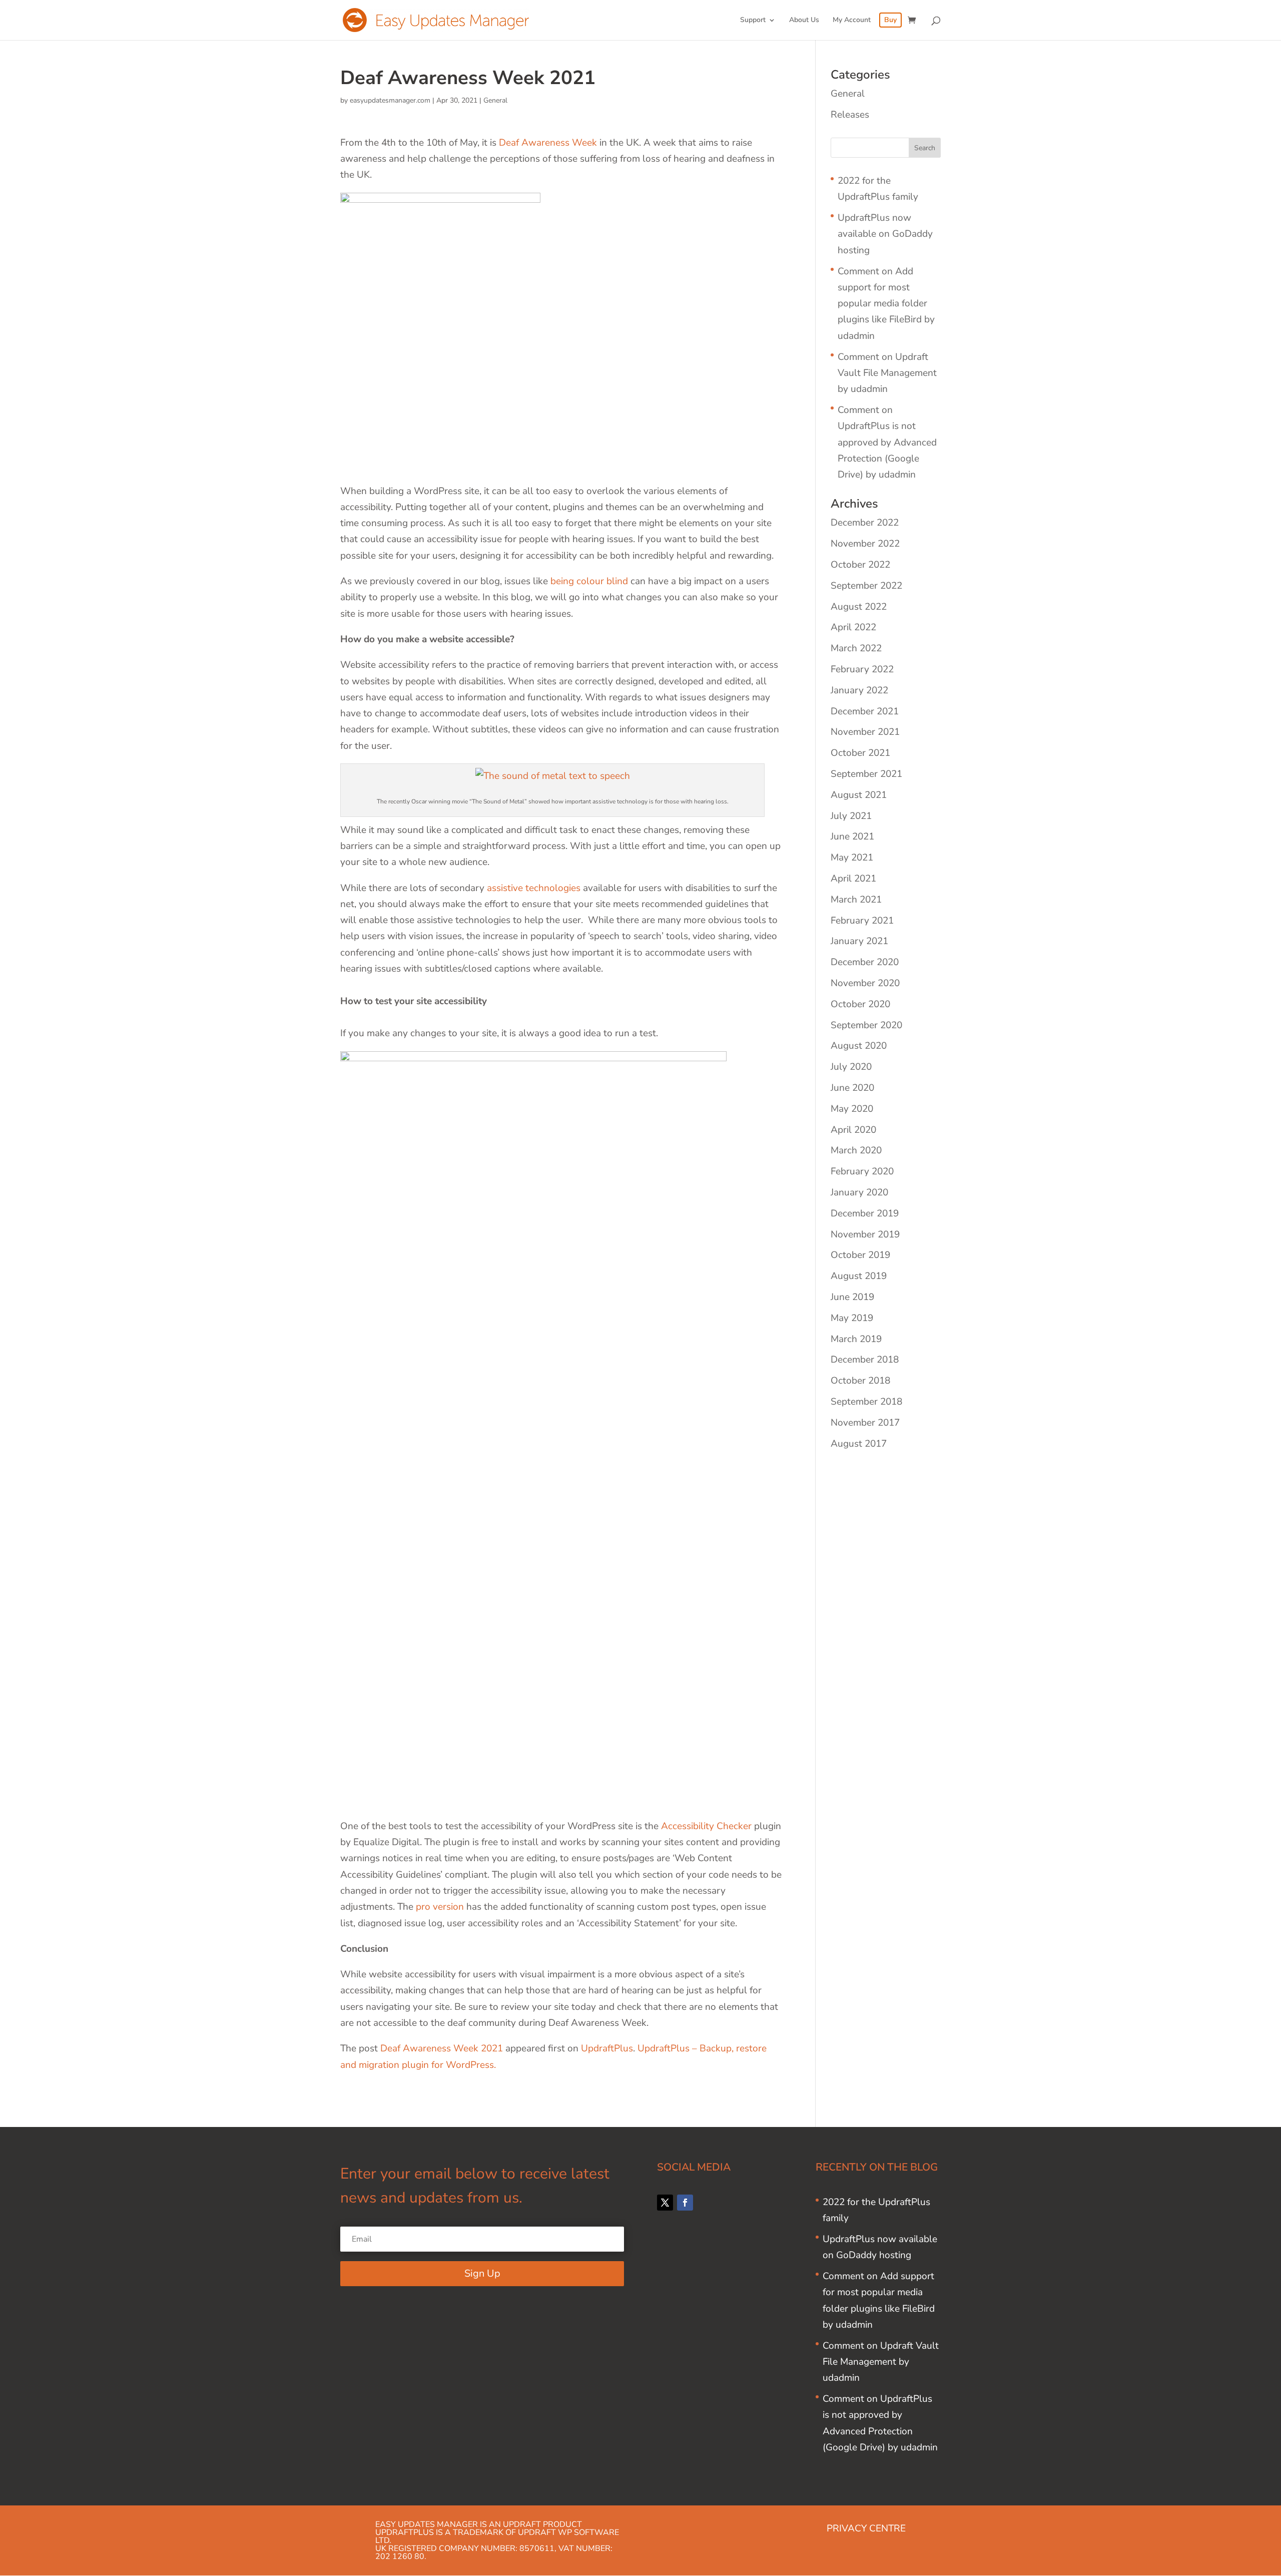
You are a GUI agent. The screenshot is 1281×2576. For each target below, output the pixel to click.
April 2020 (853, 1130)
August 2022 (859, 607)
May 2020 (852, 1109)
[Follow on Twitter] (665, 2203)
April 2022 (853, 627)
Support (753, 21)
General (495, 100)
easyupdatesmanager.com (390, 100)
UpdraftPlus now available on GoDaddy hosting (885, 234)
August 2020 (859, 1046)
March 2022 (856, 648)
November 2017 (865, 1423)
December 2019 (865, 1213)
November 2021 (865, 732)
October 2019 (860, 1255)
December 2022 (865, 523)
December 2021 (865, 711)
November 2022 (865, 544)
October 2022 (860, 565)
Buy (890, 21)
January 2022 (859, 690)
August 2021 (859, 795)
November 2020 (865, 983)
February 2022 (862, 669)
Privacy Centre (866, 2528)
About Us (804, 21)
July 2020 (851, 1067)
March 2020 (856, 1150)
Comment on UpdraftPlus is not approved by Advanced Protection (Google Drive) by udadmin (887, 442)
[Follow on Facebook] (685, 2203)
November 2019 (865, 1234)
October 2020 (860, 1004)
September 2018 (866, 1402)
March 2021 (856, 900)
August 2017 (859, 1444)
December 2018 (865, 1360)
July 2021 (851, 816)
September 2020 (866, 1025)
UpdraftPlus (607, 2048)
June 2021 (852, 836)
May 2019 (852, 1318)
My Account (852, 21)
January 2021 (859, 941)
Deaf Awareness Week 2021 (442, 2048)
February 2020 (862, 1171)
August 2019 (859, 1276)
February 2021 (862, 921)
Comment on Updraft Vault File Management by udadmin (887, 373)
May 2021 (852, 857)
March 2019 (856, 1339)
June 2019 (852, 1297)
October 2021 (860, 753)
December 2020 (865, 962)
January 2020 (859, 1192)
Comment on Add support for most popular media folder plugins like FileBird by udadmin (886, 304)
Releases (850, 115)
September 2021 (866, 774)
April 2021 (853, 879)
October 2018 (860, 1381)
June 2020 (852, 1088)
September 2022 (866, 586)
